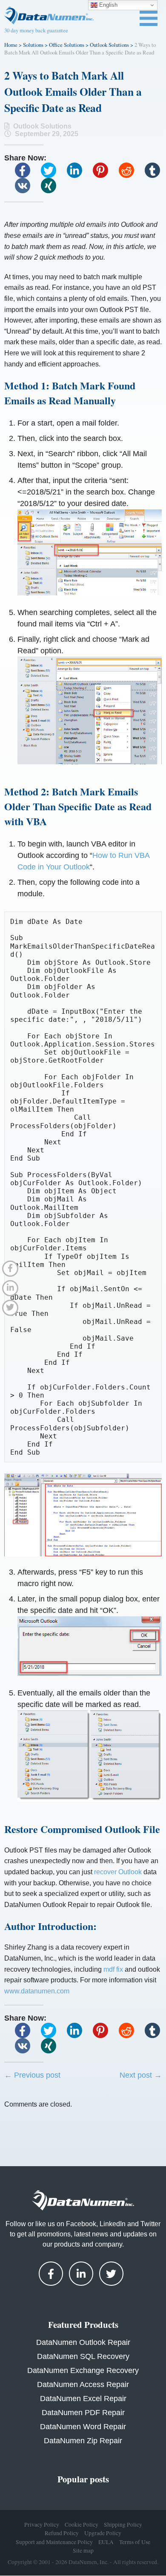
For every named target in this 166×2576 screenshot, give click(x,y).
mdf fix (113, 1969)
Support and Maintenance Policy (54, 2542)
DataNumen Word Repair (83, 2427)
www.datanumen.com (37, 1991)
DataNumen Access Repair (83, 2384)
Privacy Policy (42, 2525)
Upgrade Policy (103, 2533)
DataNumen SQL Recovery (83, 2356)
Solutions (33, 45)
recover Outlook (118, 1872)
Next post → (141, 2075)
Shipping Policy (123, 2525)
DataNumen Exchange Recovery (83, 2370)
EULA (106, 2542)
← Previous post (32, 2075)
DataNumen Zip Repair (83, 2441)
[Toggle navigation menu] (149, 18)
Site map (83, 2551)
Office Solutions (67, 45)
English (107, 5)
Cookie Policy (82, 2525)
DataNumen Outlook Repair (83, 2342)
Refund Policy (62, 2533)
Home (11, 45)
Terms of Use (135, 2542)
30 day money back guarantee (36, 30)
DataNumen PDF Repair (83, 2413)
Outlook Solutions (109, 45)
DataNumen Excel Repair (83, 2399)
